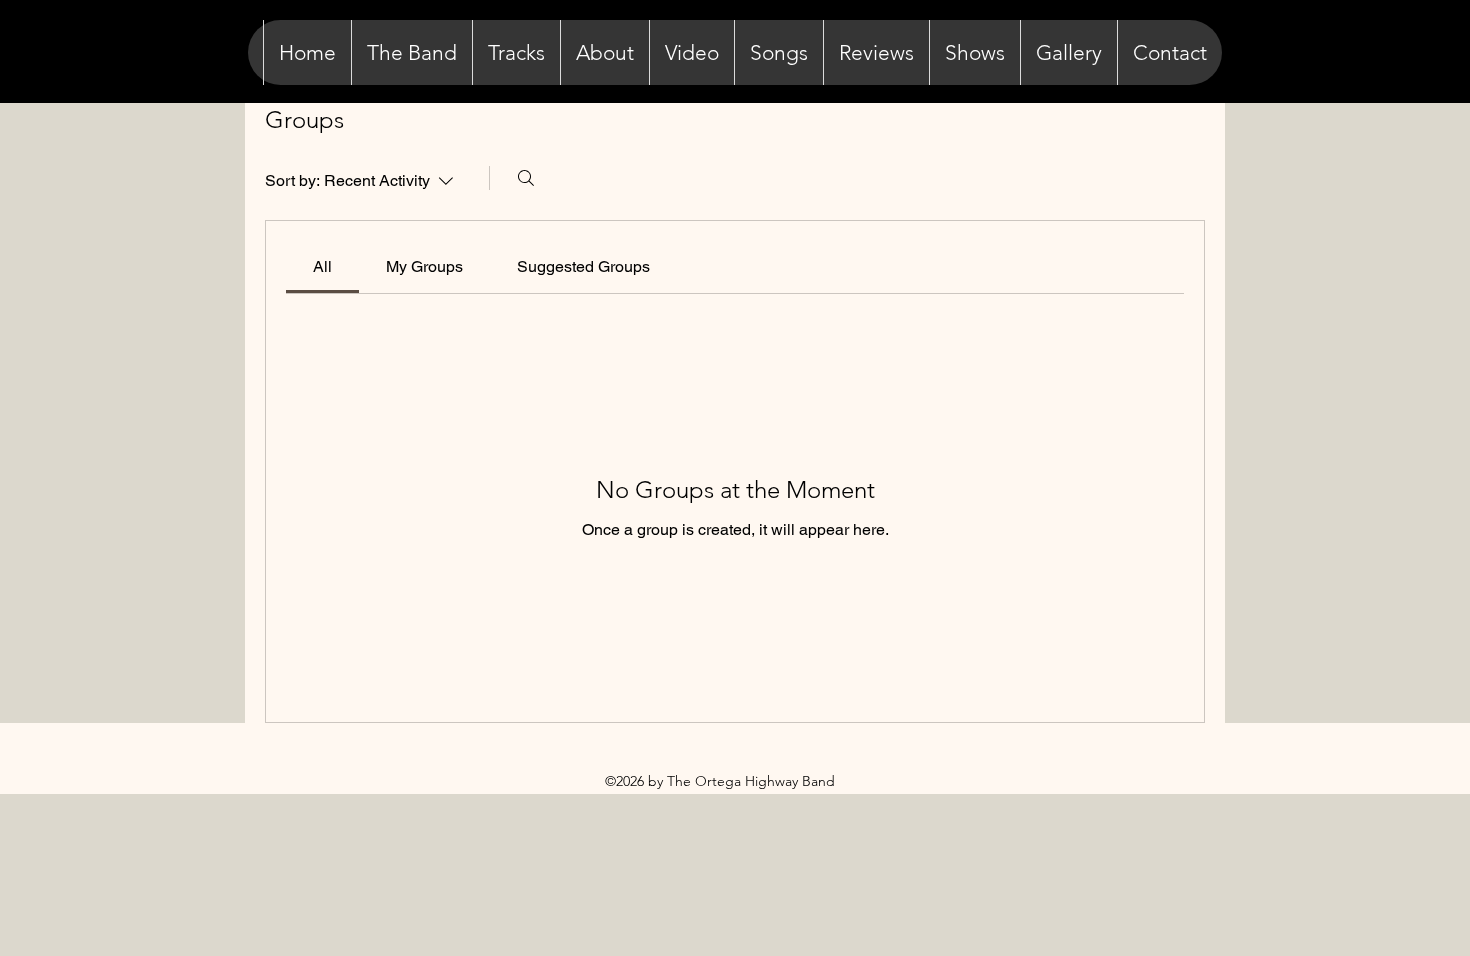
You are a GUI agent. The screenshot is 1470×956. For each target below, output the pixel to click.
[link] (322, 266)
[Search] (526, 178)
